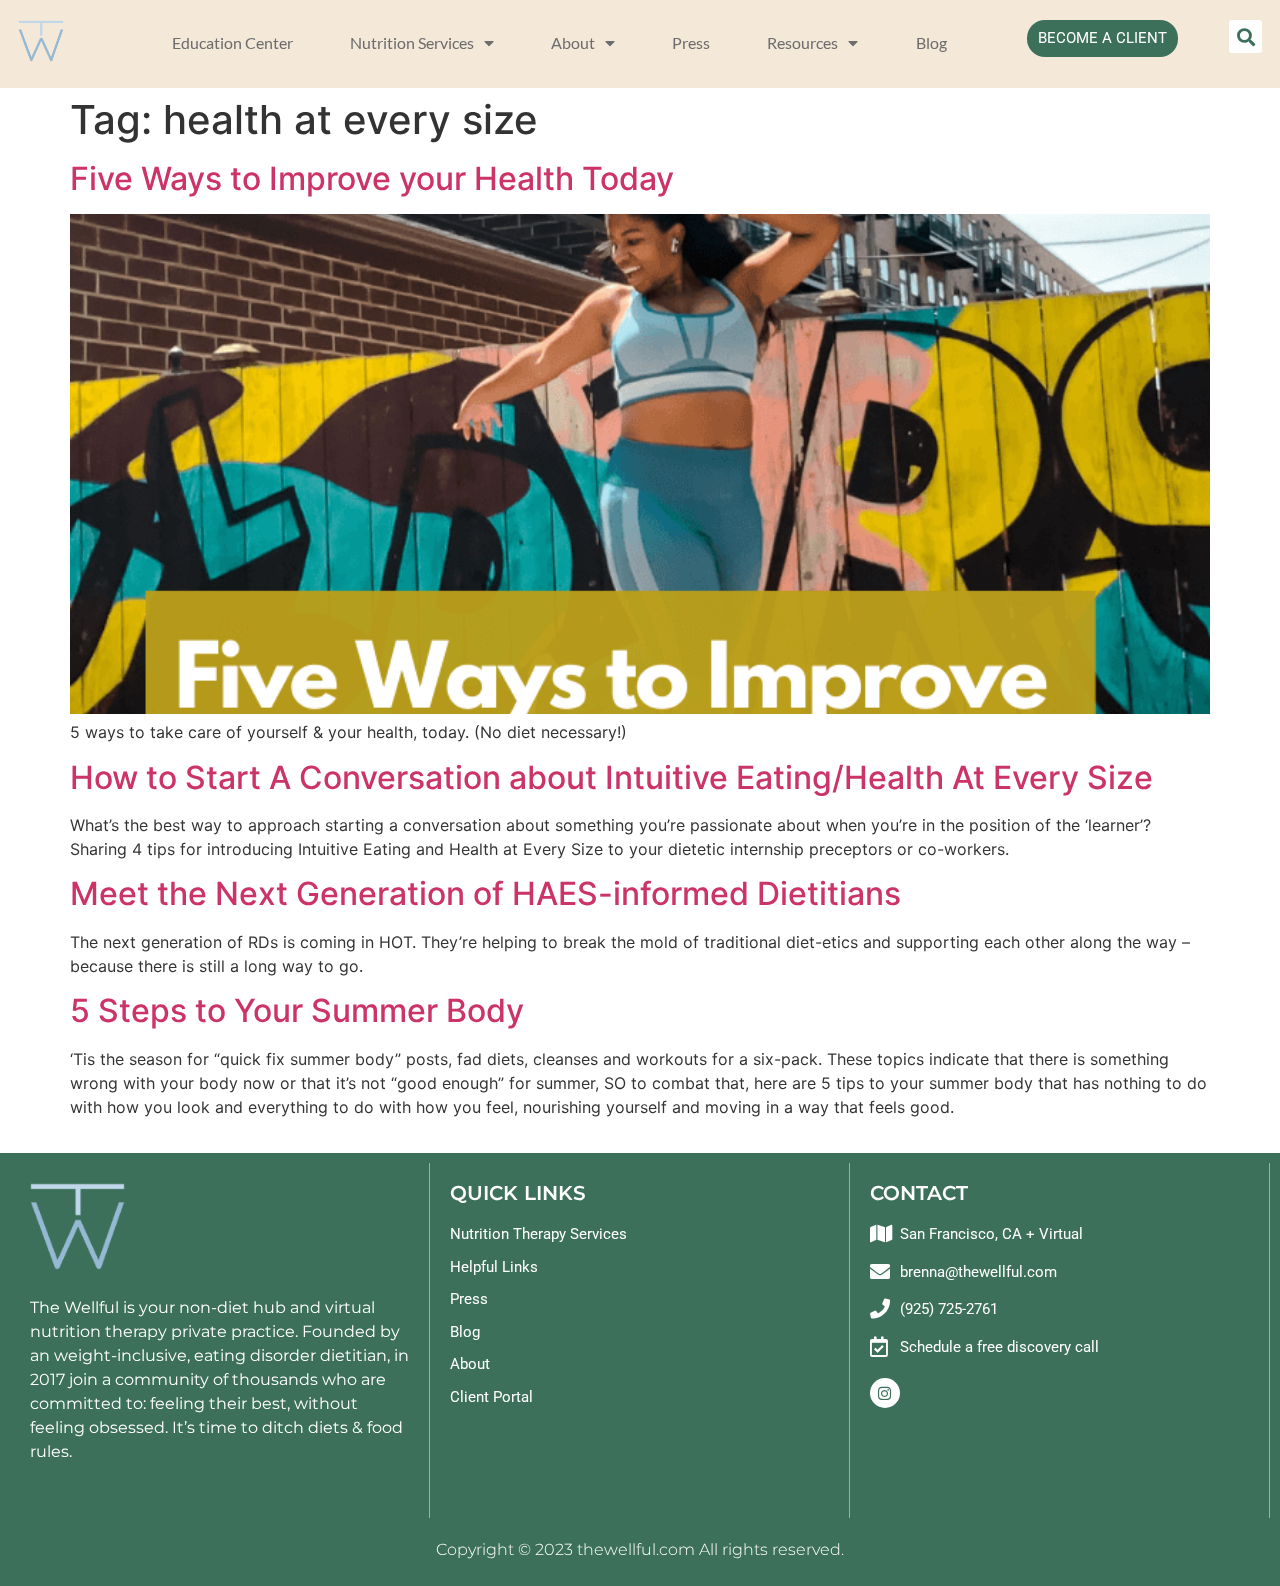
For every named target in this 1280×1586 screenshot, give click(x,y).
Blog (931, 42)
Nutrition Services (412, 42)
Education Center (232, 42)
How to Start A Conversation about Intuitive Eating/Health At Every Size (611, 777)
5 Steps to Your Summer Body (297, 1010)
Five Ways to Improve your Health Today (376, 178)
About (573, 42)
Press (691, 42)
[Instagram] (885, 1393)
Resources (802, 42)
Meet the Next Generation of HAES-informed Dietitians (485, 893)
